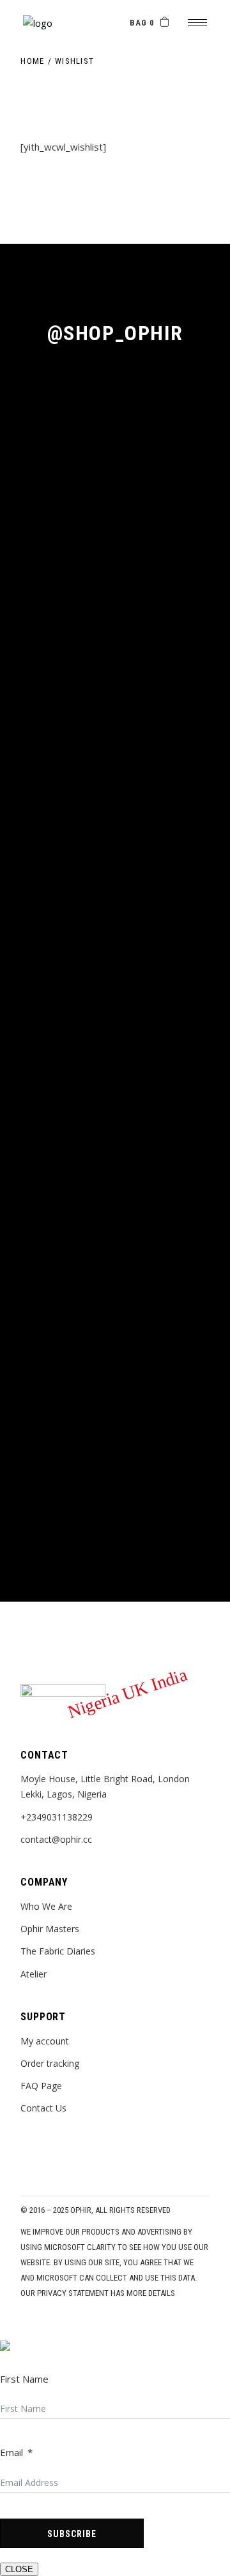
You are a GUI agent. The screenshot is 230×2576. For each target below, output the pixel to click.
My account (45, 2041)
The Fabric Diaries (58, 1951)
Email (11, 2452)
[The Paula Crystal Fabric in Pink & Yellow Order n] (115, 881)
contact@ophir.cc (56, 1839)
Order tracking (50, 2063)
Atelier (34, 1974)
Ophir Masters (50, 1929)
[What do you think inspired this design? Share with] (115, 1436)
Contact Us (43, 2108)
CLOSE (19, 2569)
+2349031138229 (57, 1817)
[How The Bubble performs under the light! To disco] (115, 995)
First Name (24, 2379)
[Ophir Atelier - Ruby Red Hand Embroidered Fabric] (115, 722)
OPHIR (81, 2210)
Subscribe (72, 2534)
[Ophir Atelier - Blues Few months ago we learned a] (115, 486)
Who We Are (46, 1906)
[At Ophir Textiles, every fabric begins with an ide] (115, 1216)
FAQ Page (41, 2086)
